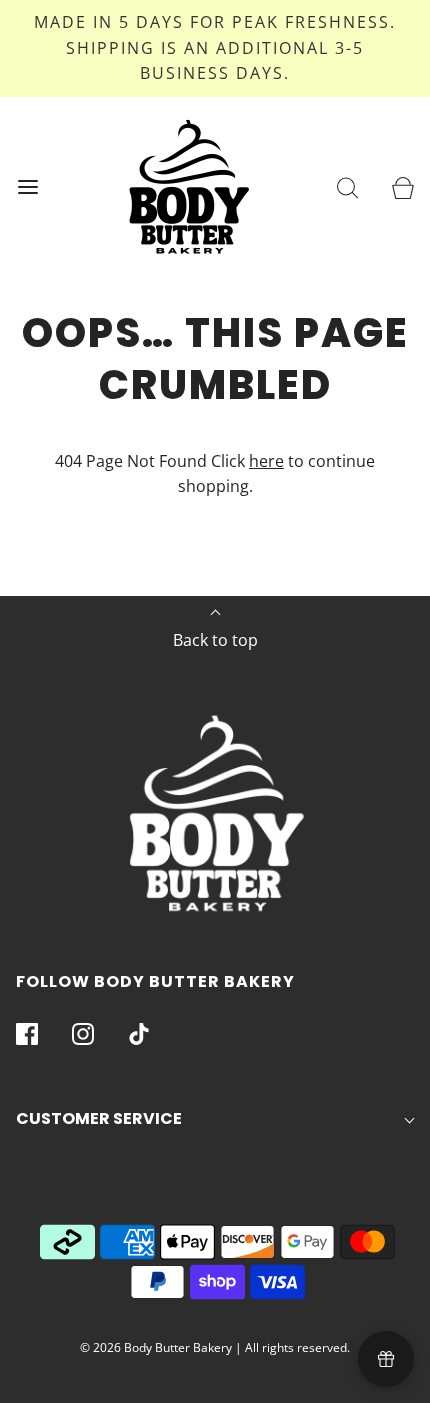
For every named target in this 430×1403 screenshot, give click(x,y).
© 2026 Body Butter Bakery (156, 1347)
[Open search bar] (347, 186)
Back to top (215, 640)
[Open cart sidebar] (402, 186)
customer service (99, 1118)
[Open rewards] (386, 1359)
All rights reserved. (297, 1347)
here (266, 461)
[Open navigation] (27, 186)
